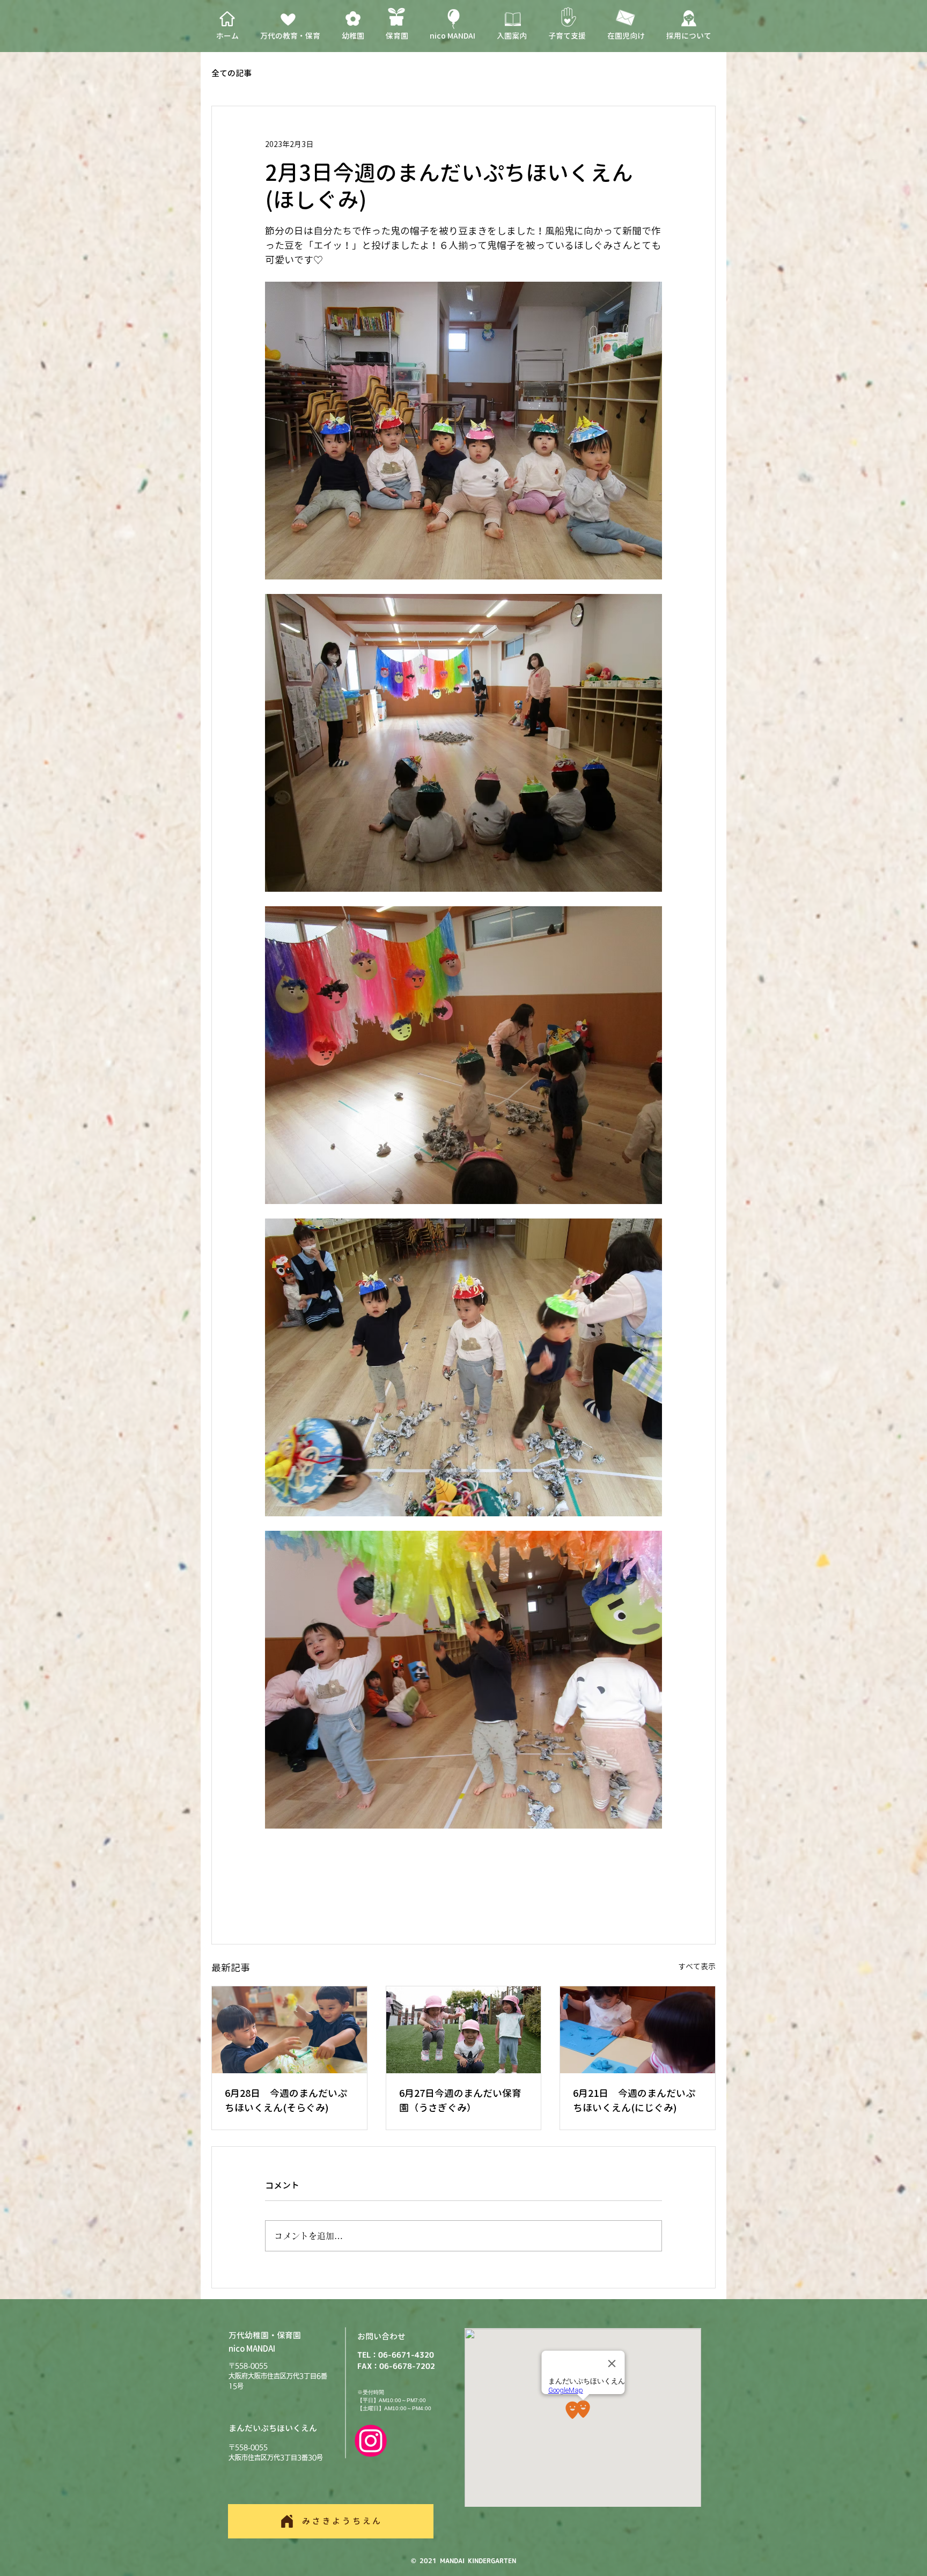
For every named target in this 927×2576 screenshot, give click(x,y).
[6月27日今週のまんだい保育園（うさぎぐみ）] (464, 2030)
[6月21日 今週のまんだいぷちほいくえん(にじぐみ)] (638, 2030)
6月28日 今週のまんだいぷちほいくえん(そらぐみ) (286, 2101)
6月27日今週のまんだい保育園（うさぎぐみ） (460, 2101)
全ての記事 (231, 74)
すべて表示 (697, 1966)
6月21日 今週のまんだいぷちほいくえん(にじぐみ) (634, 2101)
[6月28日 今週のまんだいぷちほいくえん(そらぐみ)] (289, 2030)
